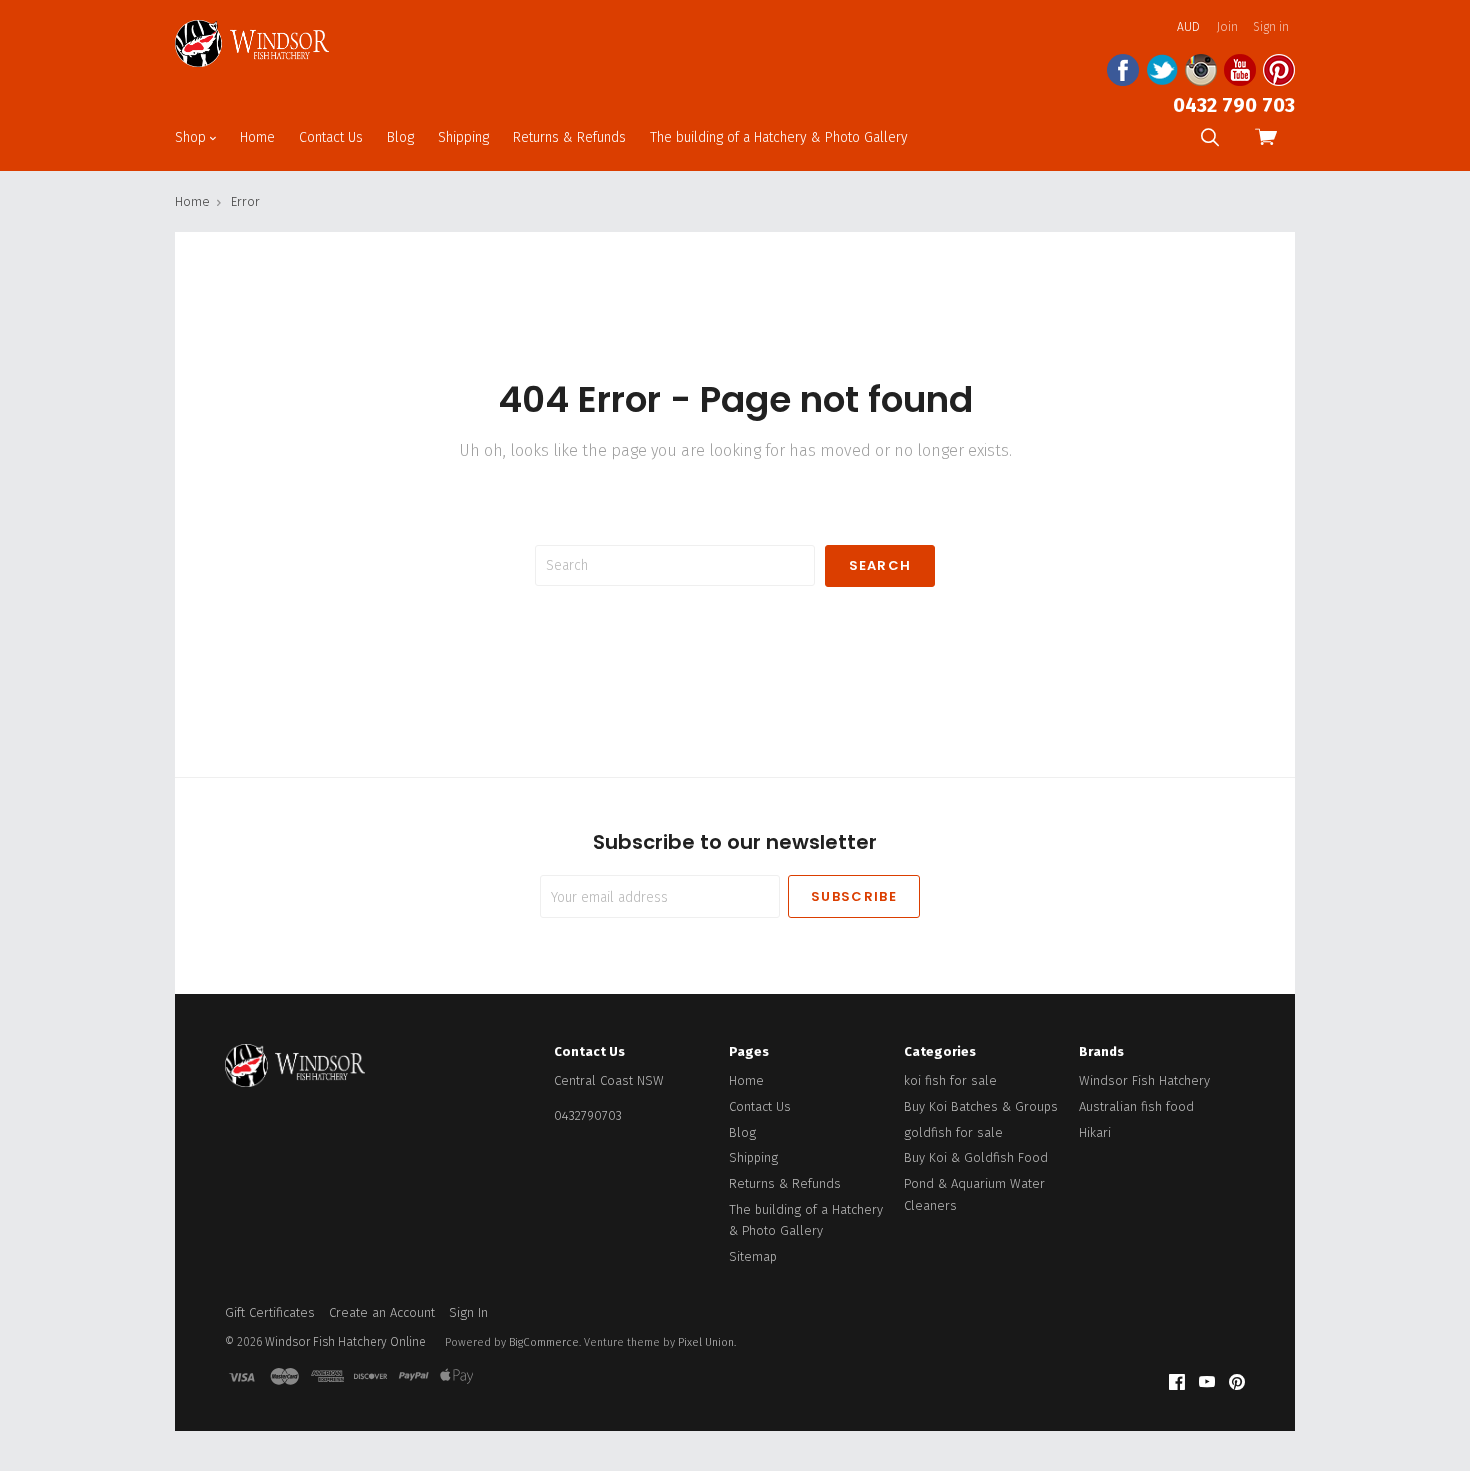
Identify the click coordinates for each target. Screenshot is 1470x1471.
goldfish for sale (953, 1132)
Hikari (1095, 1132)
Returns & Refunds (569, 137)
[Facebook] (1177, 1382)
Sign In (468, 1312)
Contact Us (331, 137)
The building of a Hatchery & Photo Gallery (779, 137)
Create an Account (382, 1312)
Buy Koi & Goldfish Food (976, 1157)
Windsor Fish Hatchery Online (345, 1342)
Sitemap (753, 1256)
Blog (400, 137)
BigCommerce (544, 1342)
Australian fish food (1136, 1106)
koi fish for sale (950, 1080)
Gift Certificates (270, 1312)
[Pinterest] (1237, 1382)
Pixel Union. (707, 1342)
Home (257, 137)
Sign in (1271, 27)
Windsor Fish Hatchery (1144, 1080)
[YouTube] (1207, 1382)
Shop (192, 137)
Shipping (463, 137)
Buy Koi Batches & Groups (981, 1106)
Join (1227, 27)
